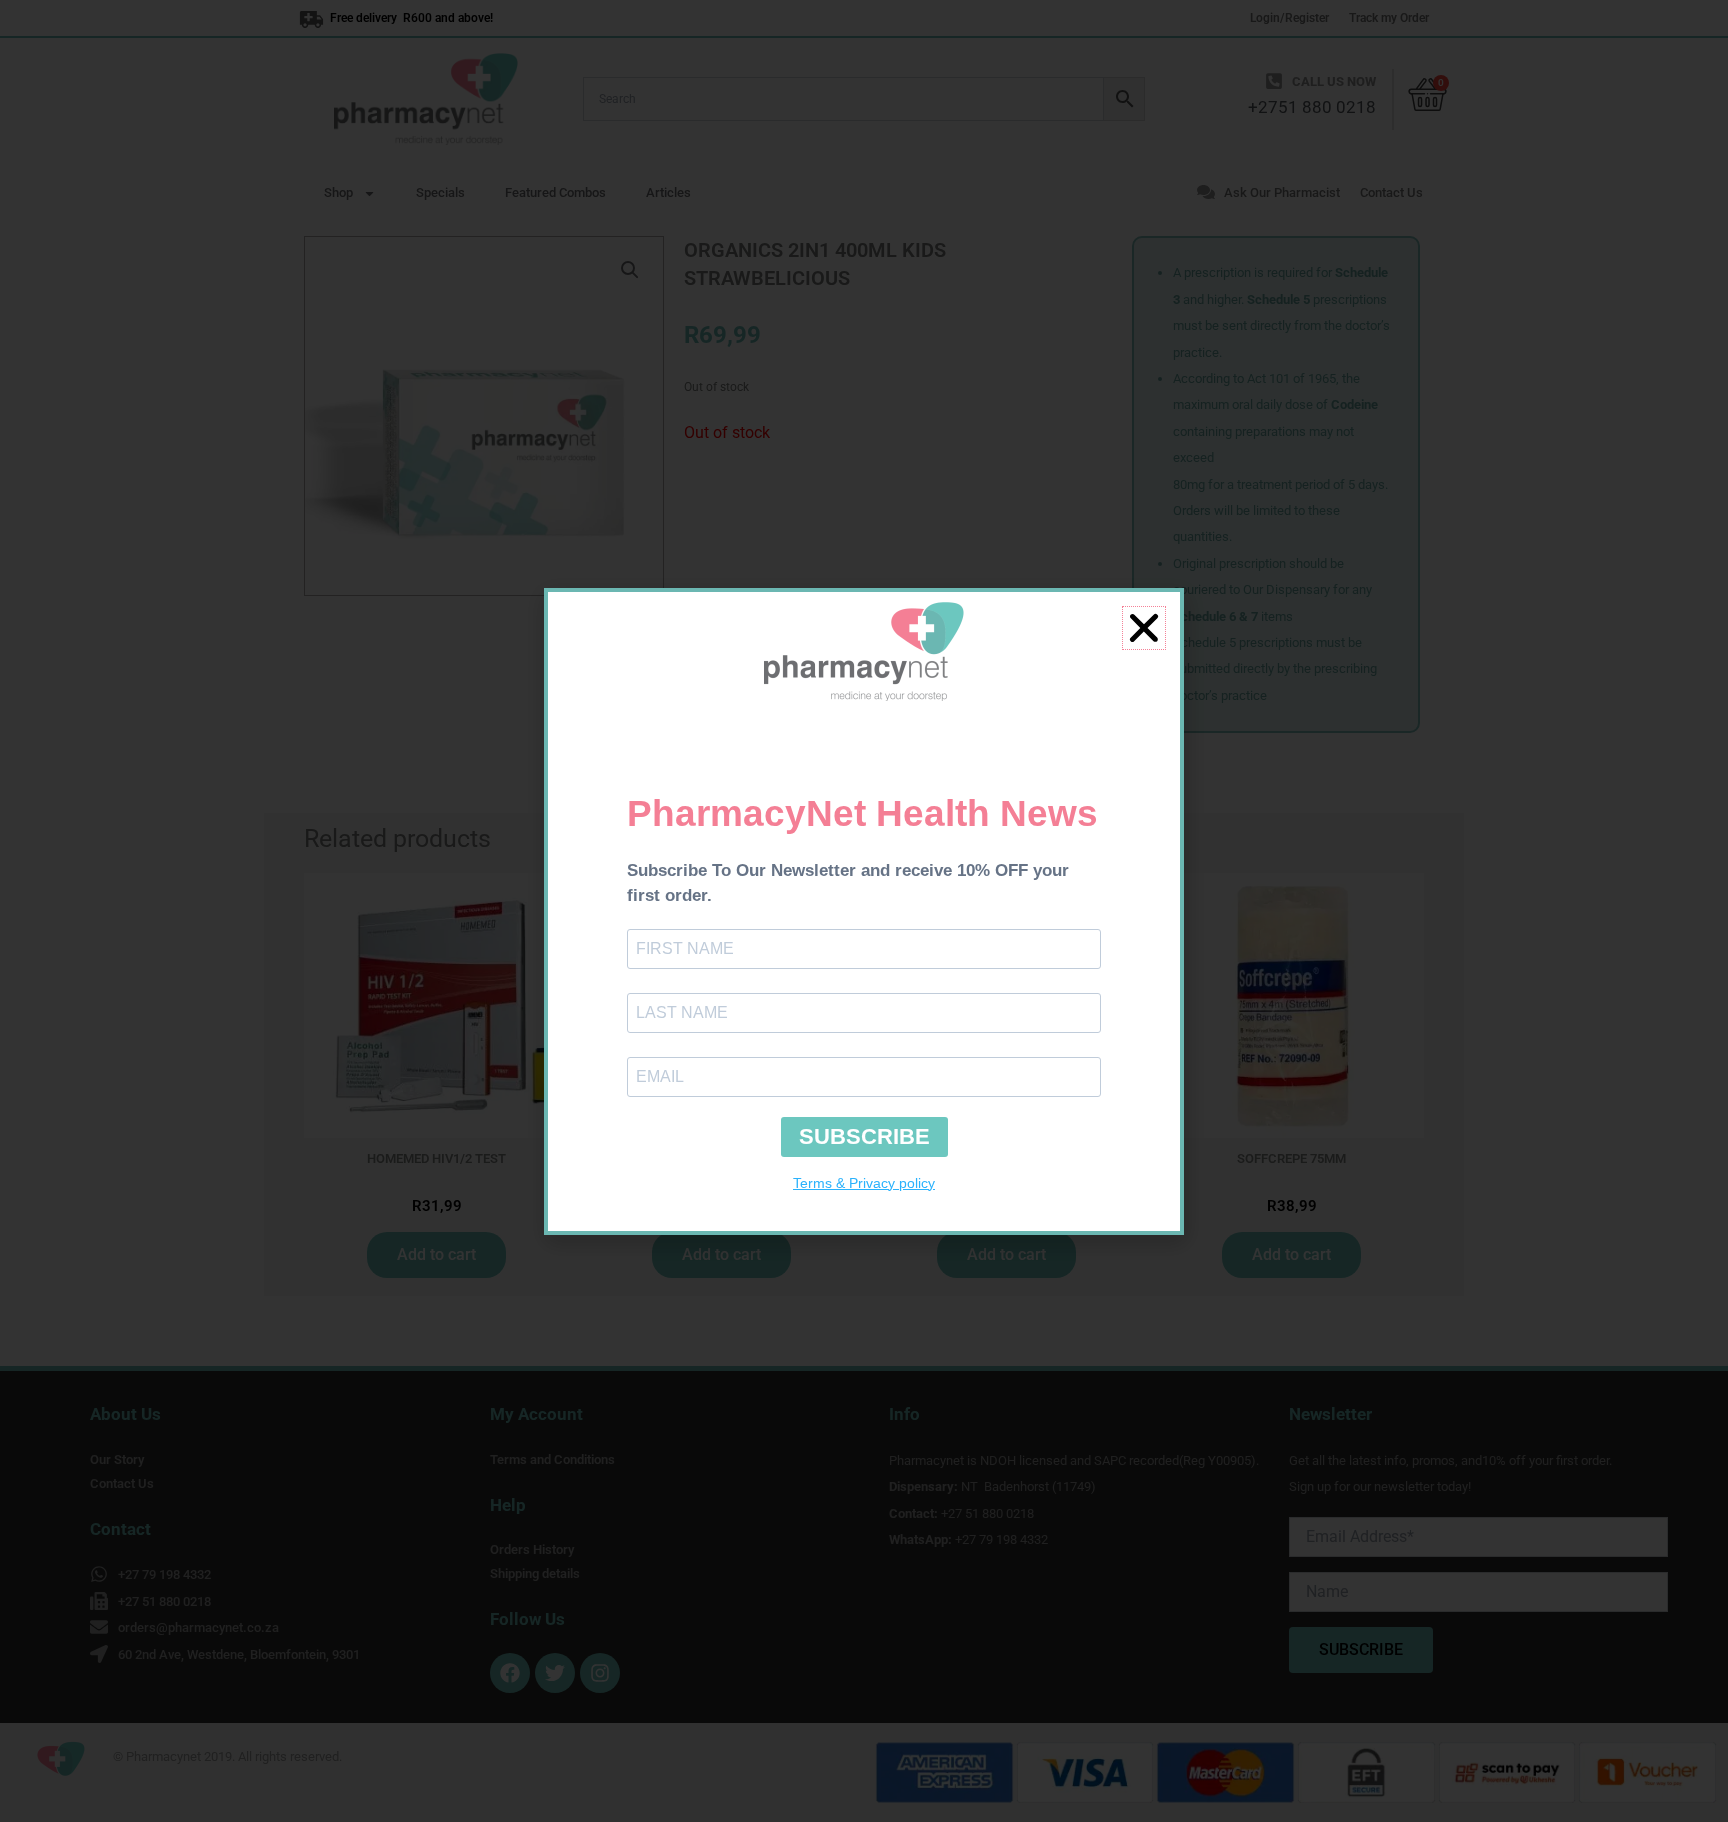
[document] (864, 911)
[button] (1144, 628)
